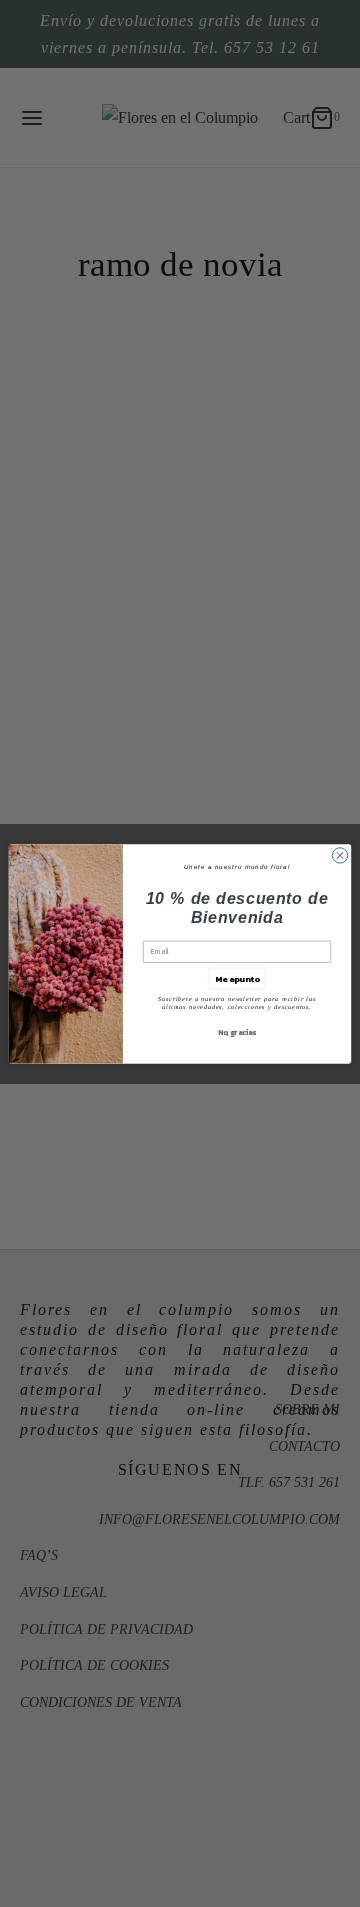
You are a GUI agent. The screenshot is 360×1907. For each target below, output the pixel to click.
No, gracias (237, 1031)
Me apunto (237, 978)
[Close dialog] (339, 854)
